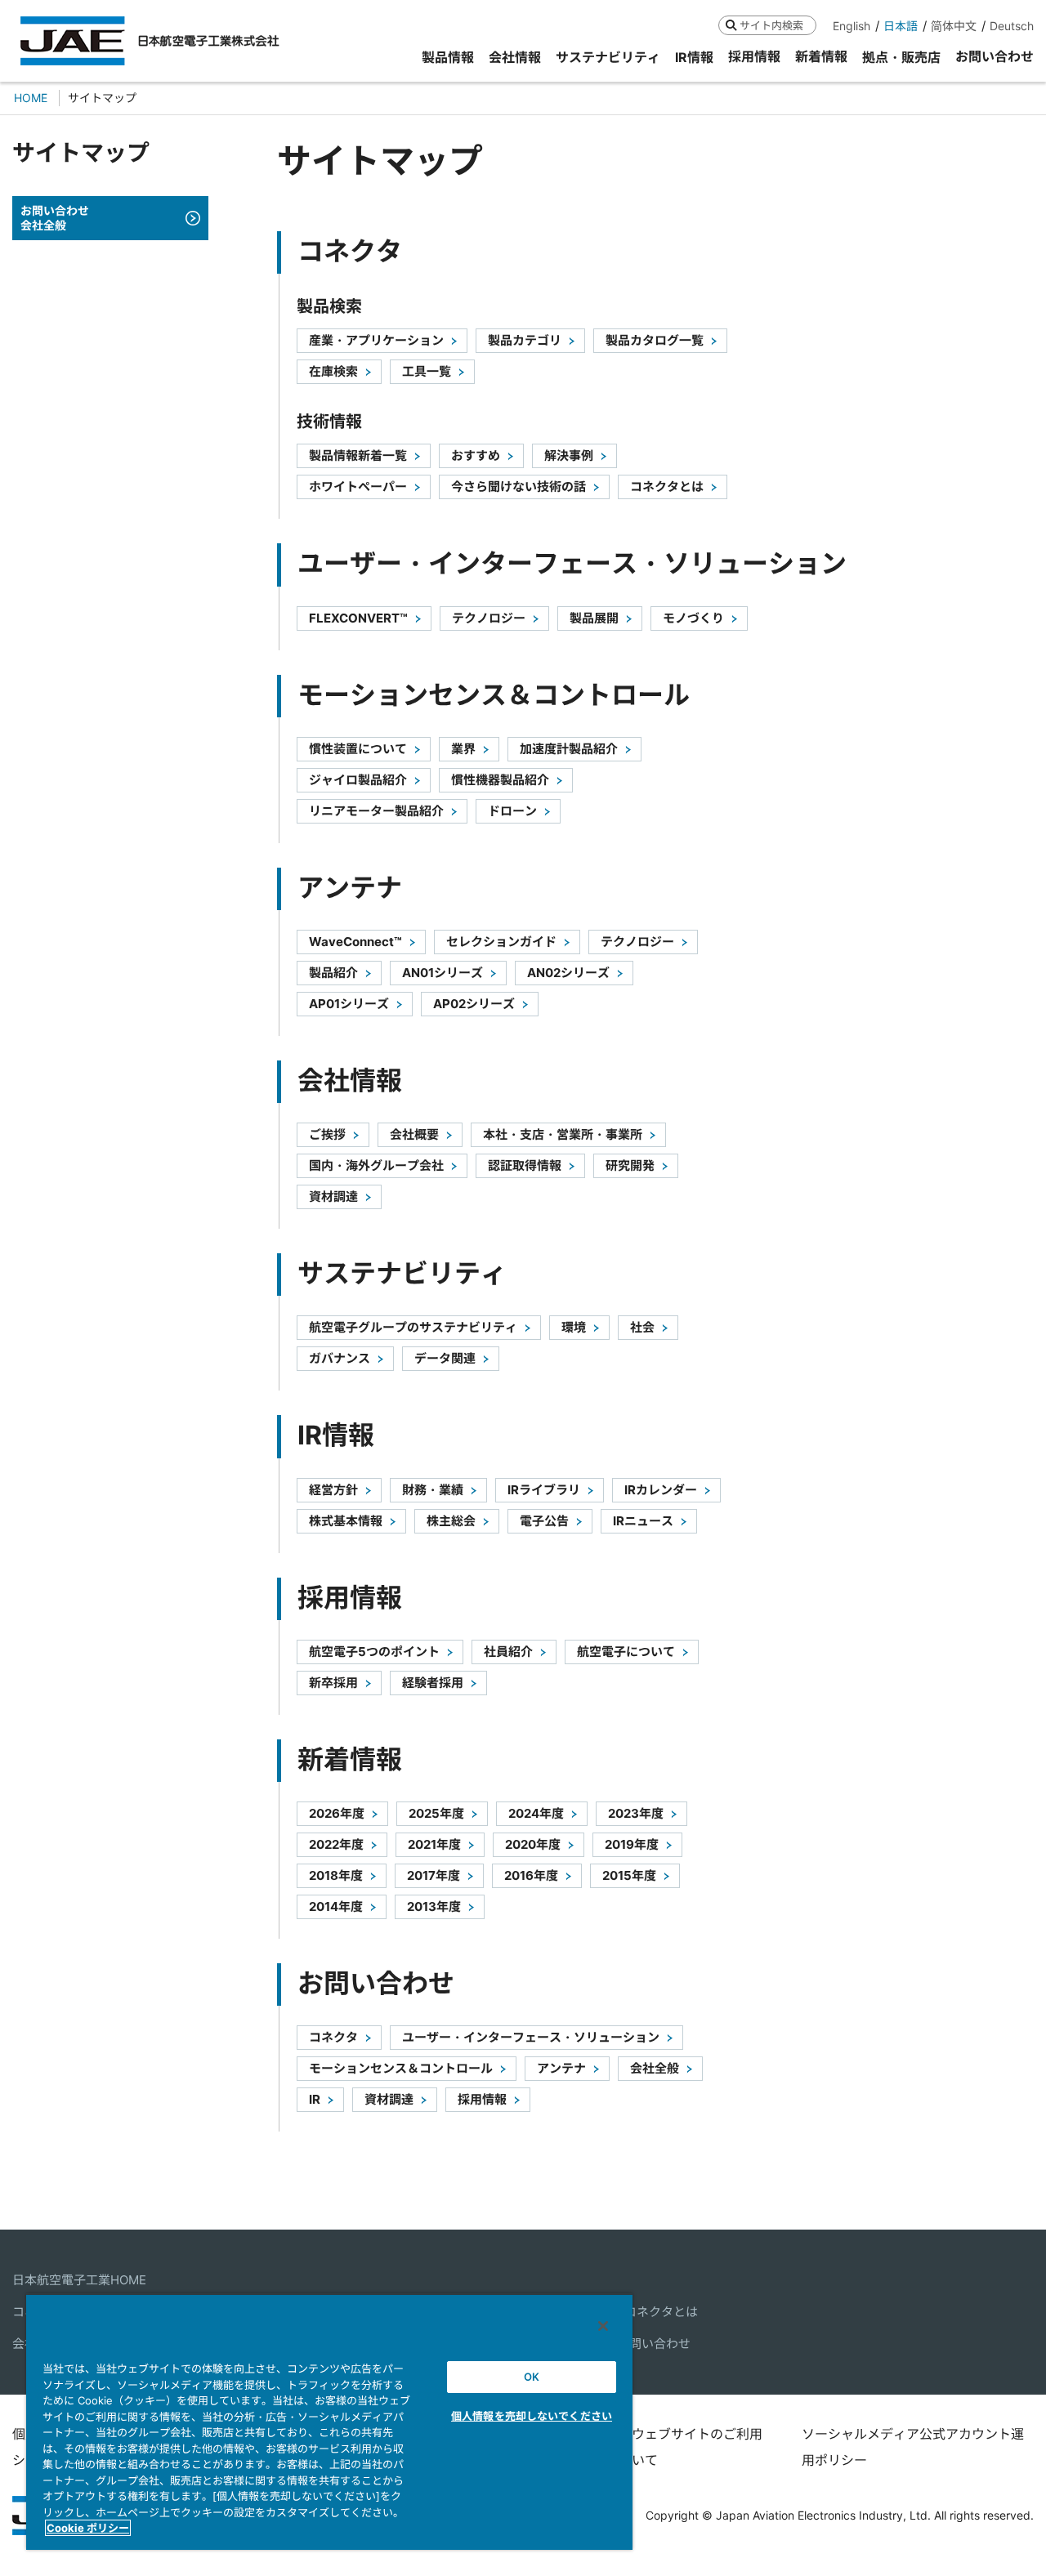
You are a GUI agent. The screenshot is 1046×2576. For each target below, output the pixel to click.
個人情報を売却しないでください (532, 2416)
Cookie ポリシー (88, 2528)
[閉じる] (603, 2326)
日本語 (901, 26)
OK (532, 2377)
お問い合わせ (654, 2344)
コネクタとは (661, 2312)
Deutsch (1012, 26)
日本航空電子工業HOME (79, 2280)
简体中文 (954, 26)
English (852, 26)
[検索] (731, 25)
